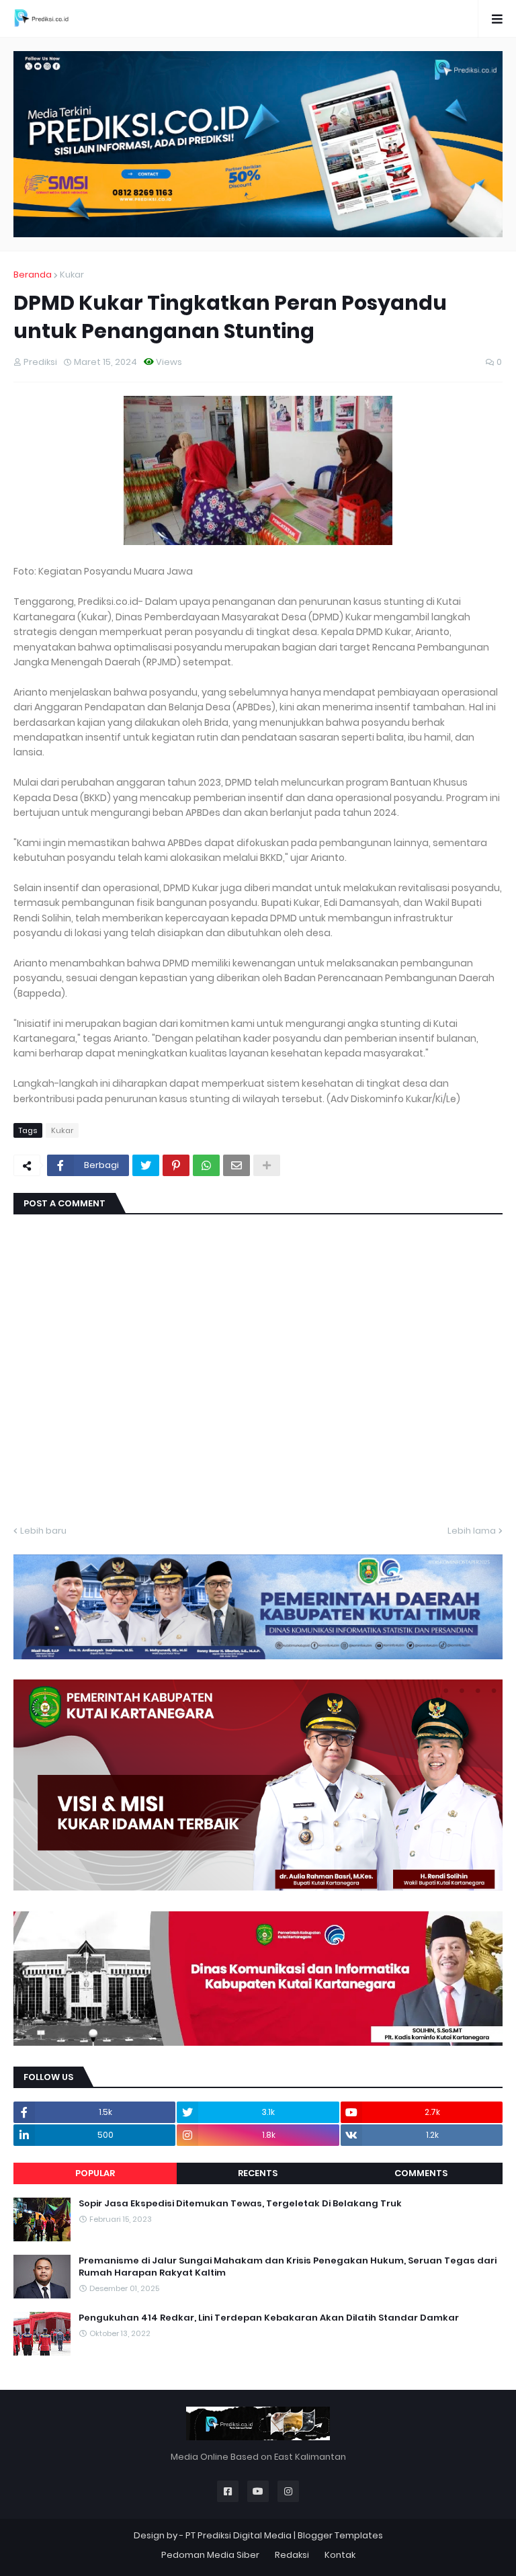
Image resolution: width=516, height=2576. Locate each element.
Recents (258, 2173)
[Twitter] (146, 1165)
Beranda (33, 275)
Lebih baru (43, 1531)
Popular (95, 2173)
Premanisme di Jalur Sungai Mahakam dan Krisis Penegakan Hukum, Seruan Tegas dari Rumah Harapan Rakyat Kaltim (288, 2267)
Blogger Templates (340, 2535)
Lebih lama (472, 1531)
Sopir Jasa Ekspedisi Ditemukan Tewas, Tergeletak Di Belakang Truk (240, 2204)
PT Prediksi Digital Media (239, 2535)
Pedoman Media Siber (210, 2555)
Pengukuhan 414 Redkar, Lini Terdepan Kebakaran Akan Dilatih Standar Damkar (269, 2318)
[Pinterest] (176, 1165)
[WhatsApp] (206, 1165)
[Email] (236, 1165)
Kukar (72, 275)
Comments (421, 2173)
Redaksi (292, 2555)
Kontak (340, 2555)
